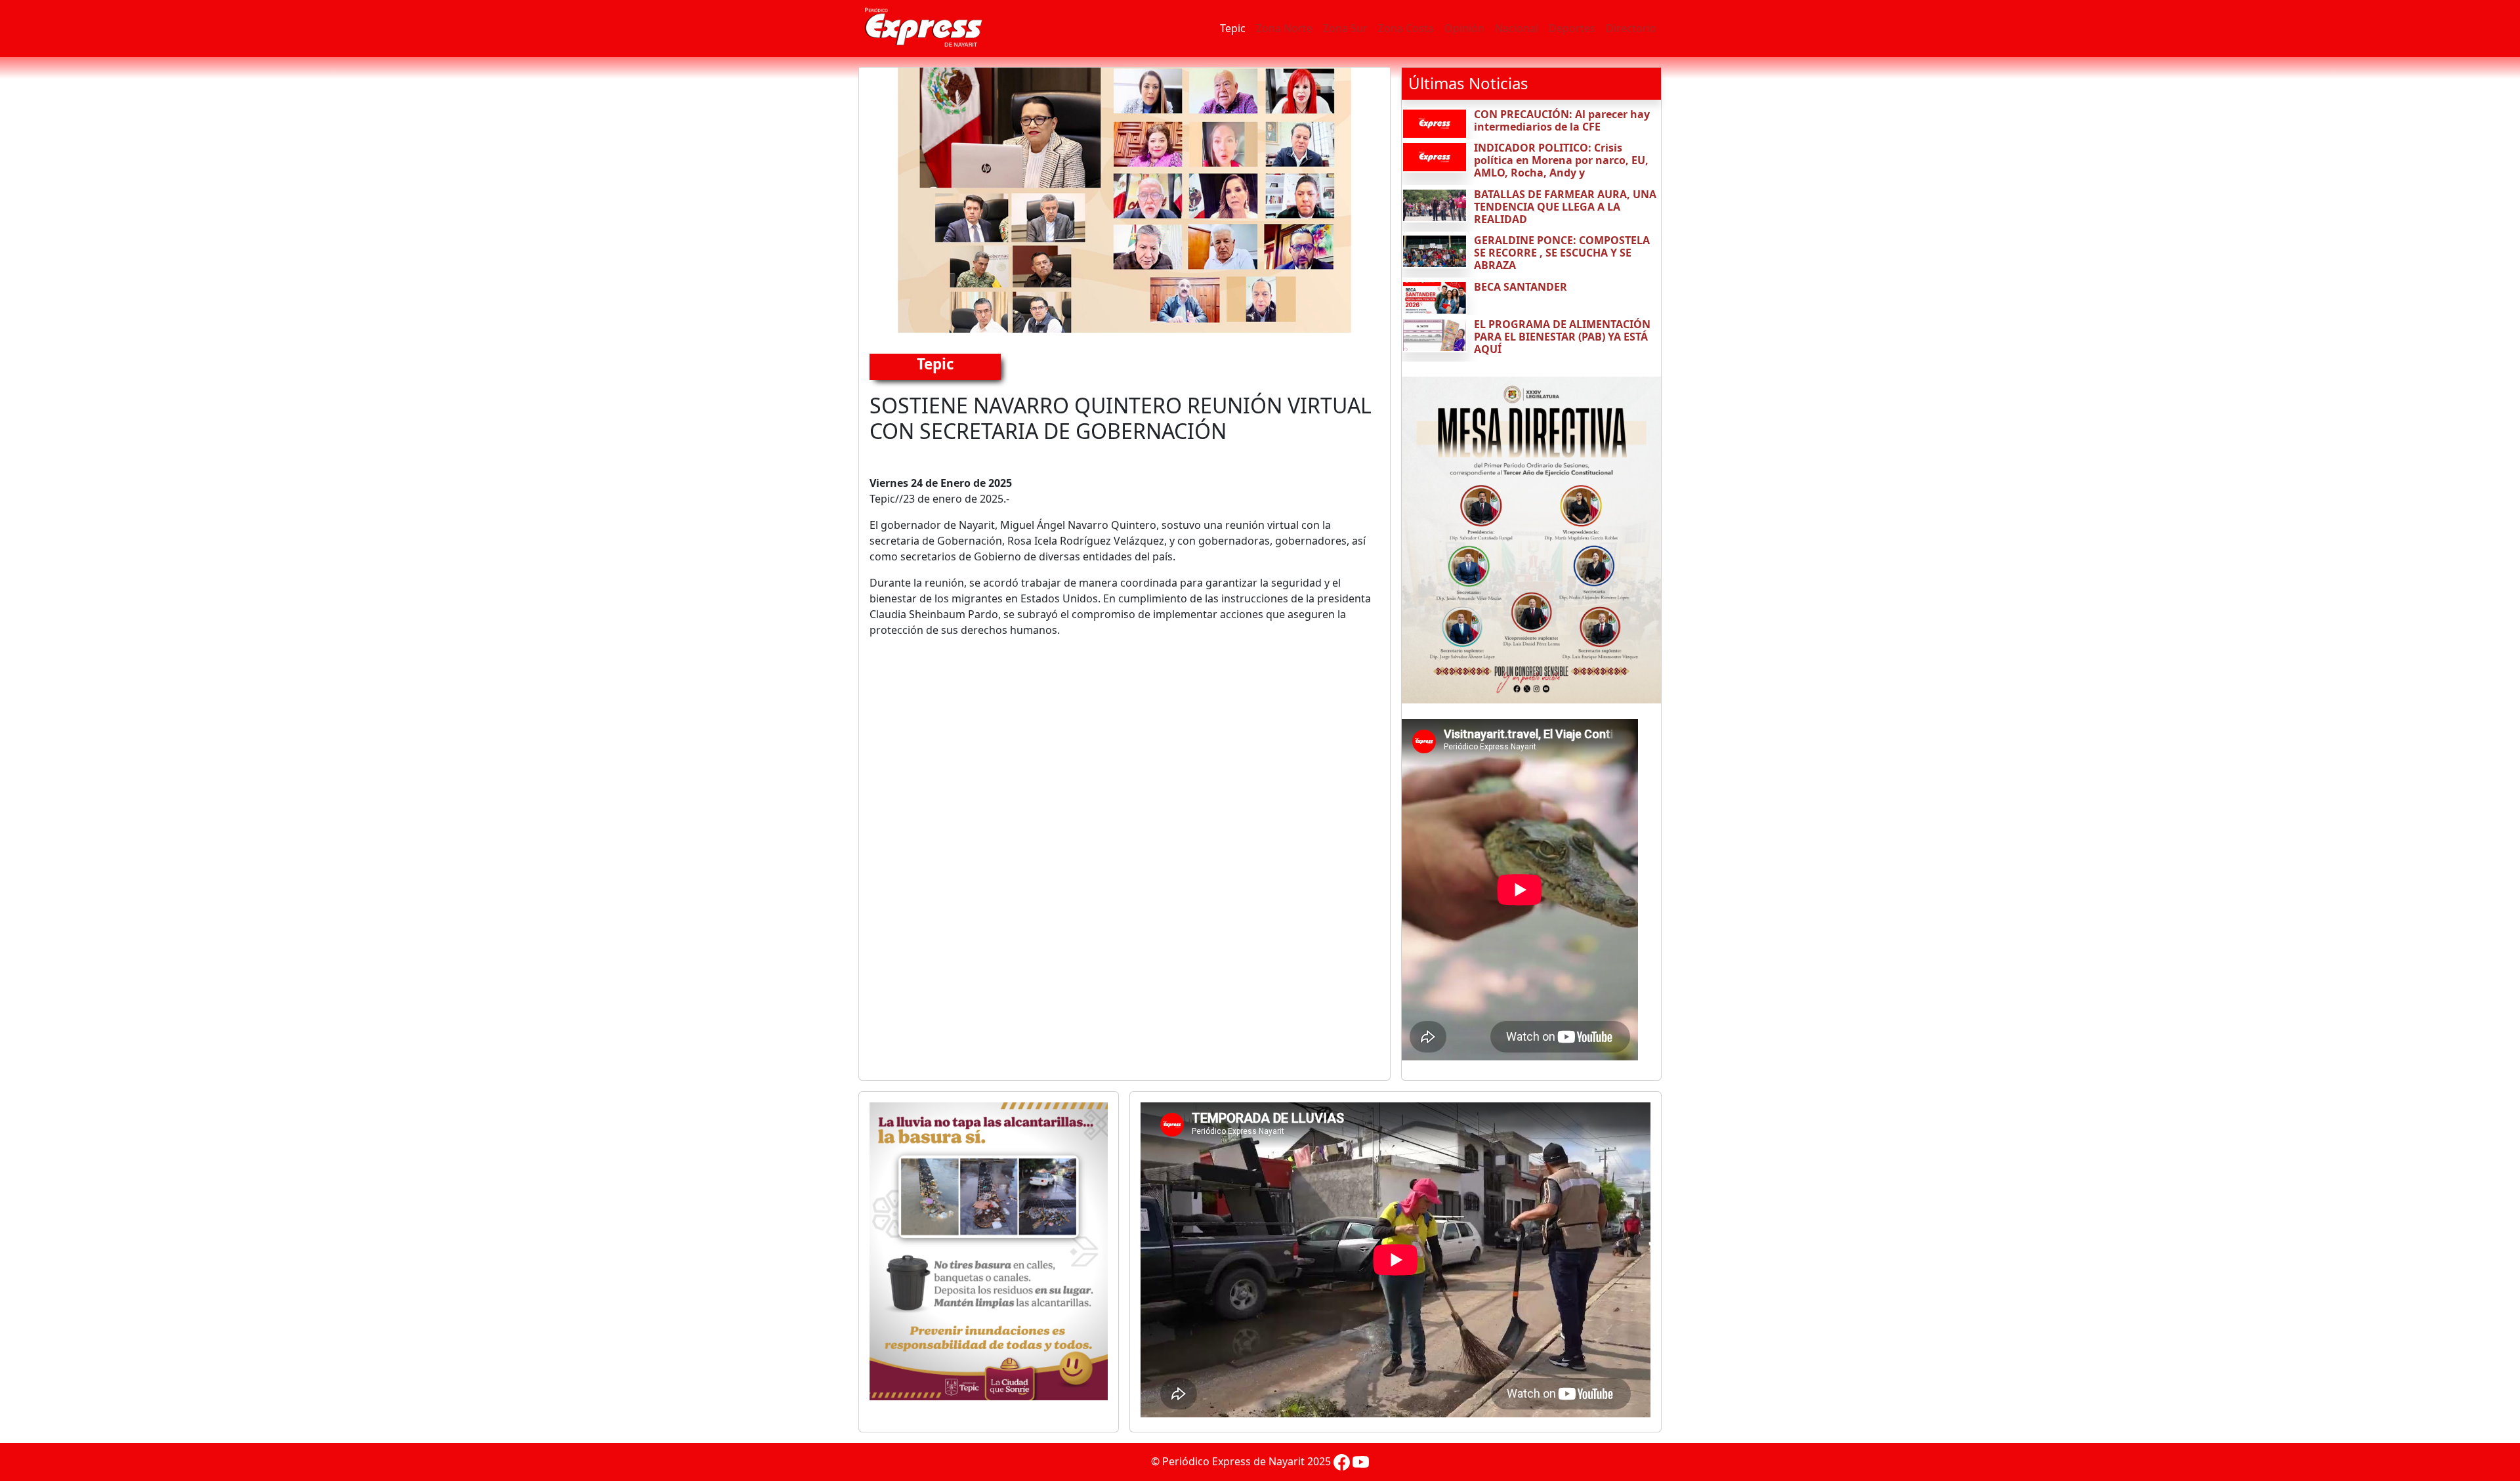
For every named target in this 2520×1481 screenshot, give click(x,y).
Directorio (1631, 28)
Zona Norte (1284, 28)
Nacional (1517, 28)
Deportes (1572, 28)
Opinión (1464, 28)
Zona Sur (1345, 28)
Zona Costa (1406, 28)
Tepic (1233, 28)
